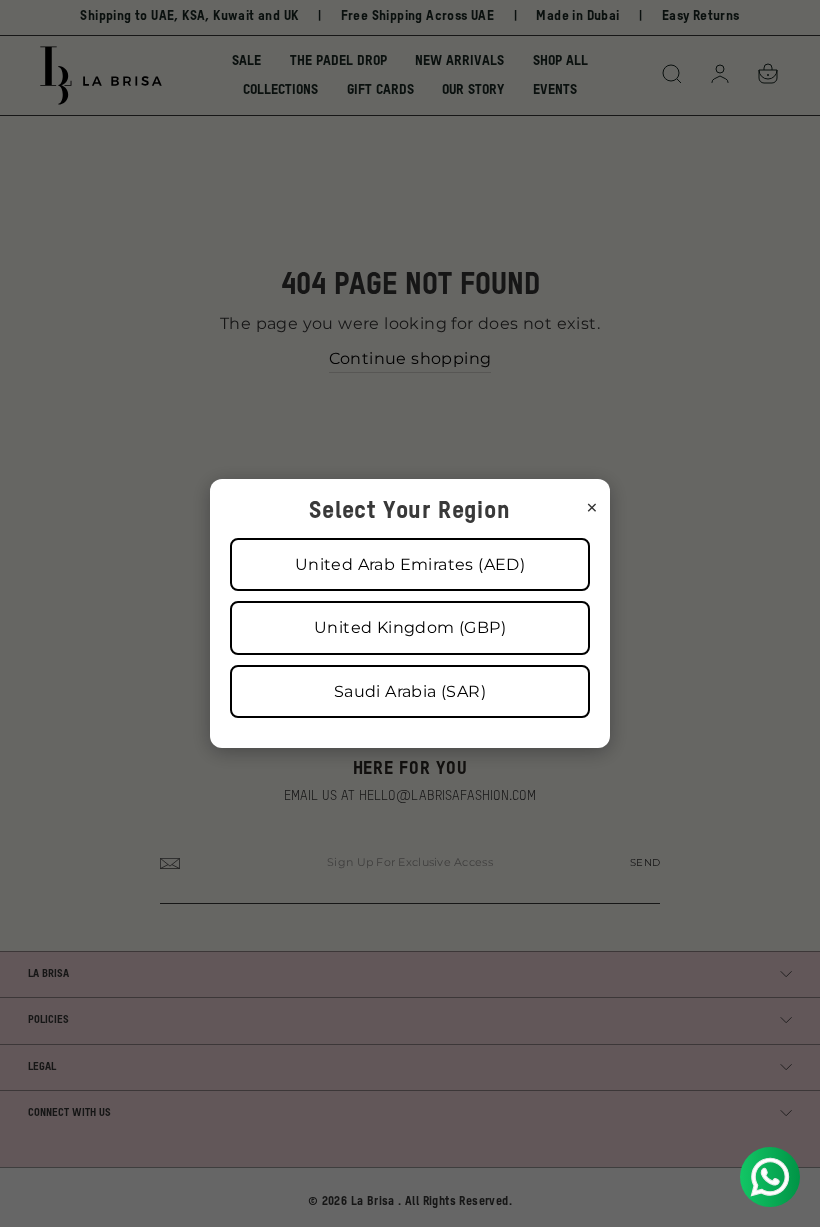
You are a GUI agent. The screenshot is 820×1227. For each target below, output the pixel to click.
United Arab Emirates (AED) (410, 564)
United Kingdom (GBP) (410, 627)
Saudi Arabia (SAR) (410, 691)
